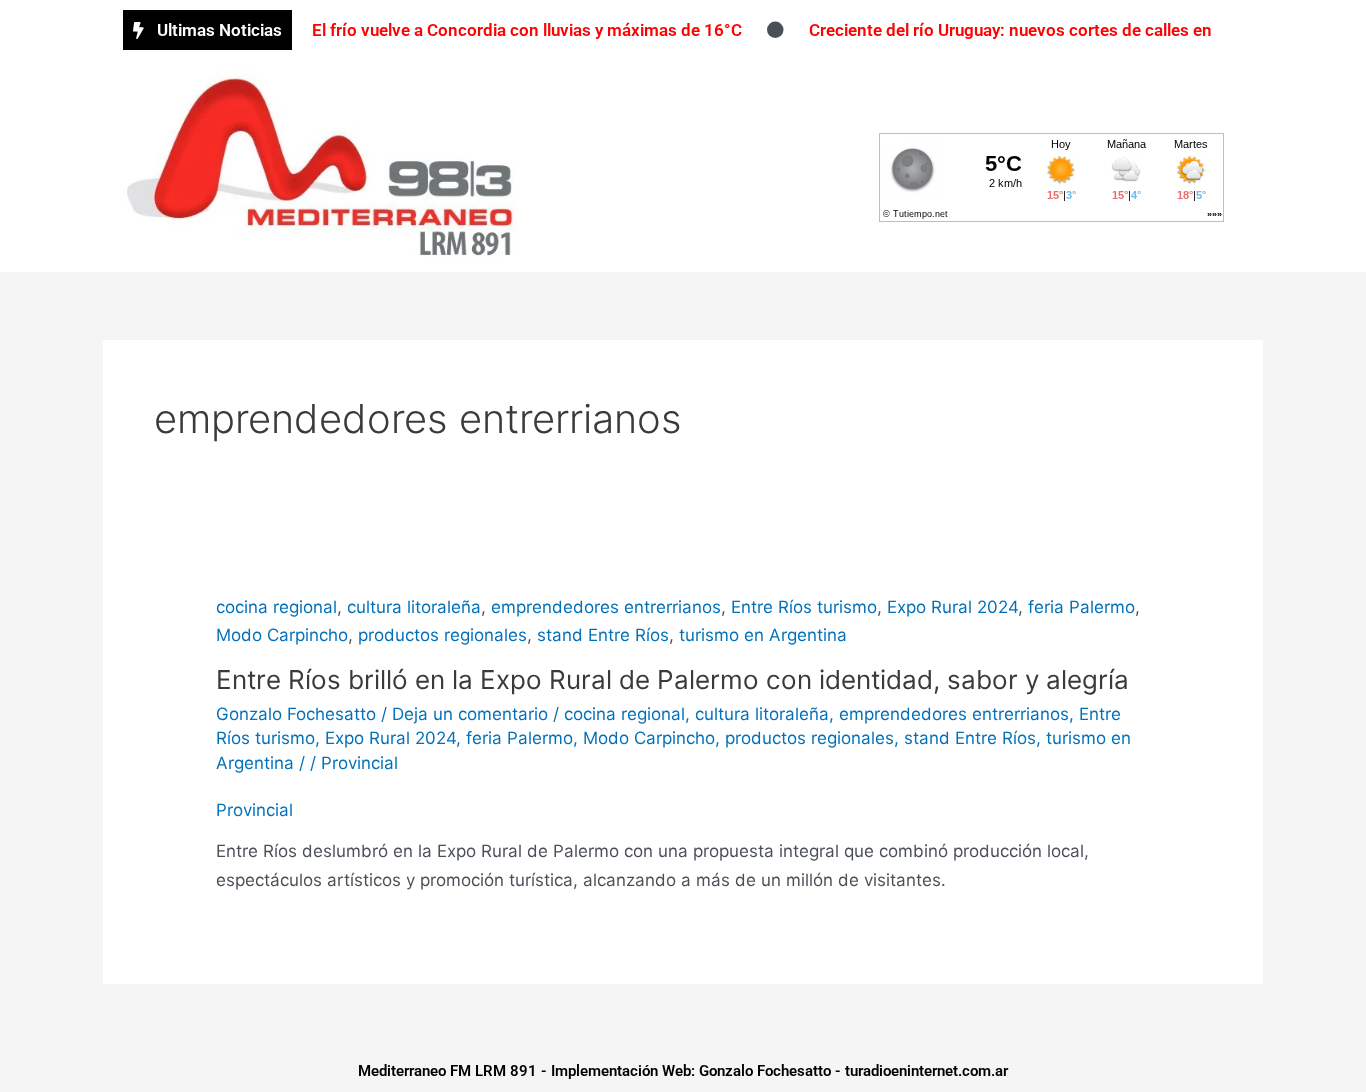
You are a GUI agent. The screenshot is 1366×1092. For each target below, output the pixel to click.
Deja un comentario (470, 714)
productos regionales (442, 635)
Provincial (359, 763)
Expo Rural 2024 (952, 607)
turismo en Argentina (763, 635)
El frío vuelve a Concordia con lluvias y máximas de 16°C (527, 30)
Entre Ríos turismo (804, 607)
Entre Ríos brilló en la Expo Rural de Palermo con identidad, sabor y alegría (672, 679)
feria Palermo (1081, 607)
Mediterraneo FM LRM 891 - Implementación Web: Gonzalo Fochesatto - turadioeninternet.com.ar (683, 1071)
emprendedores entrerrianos (606, 607)
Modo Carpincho (282, 635)
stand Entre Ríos (603, 635)
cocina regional (276, 607)
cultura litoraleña (414, 607)
